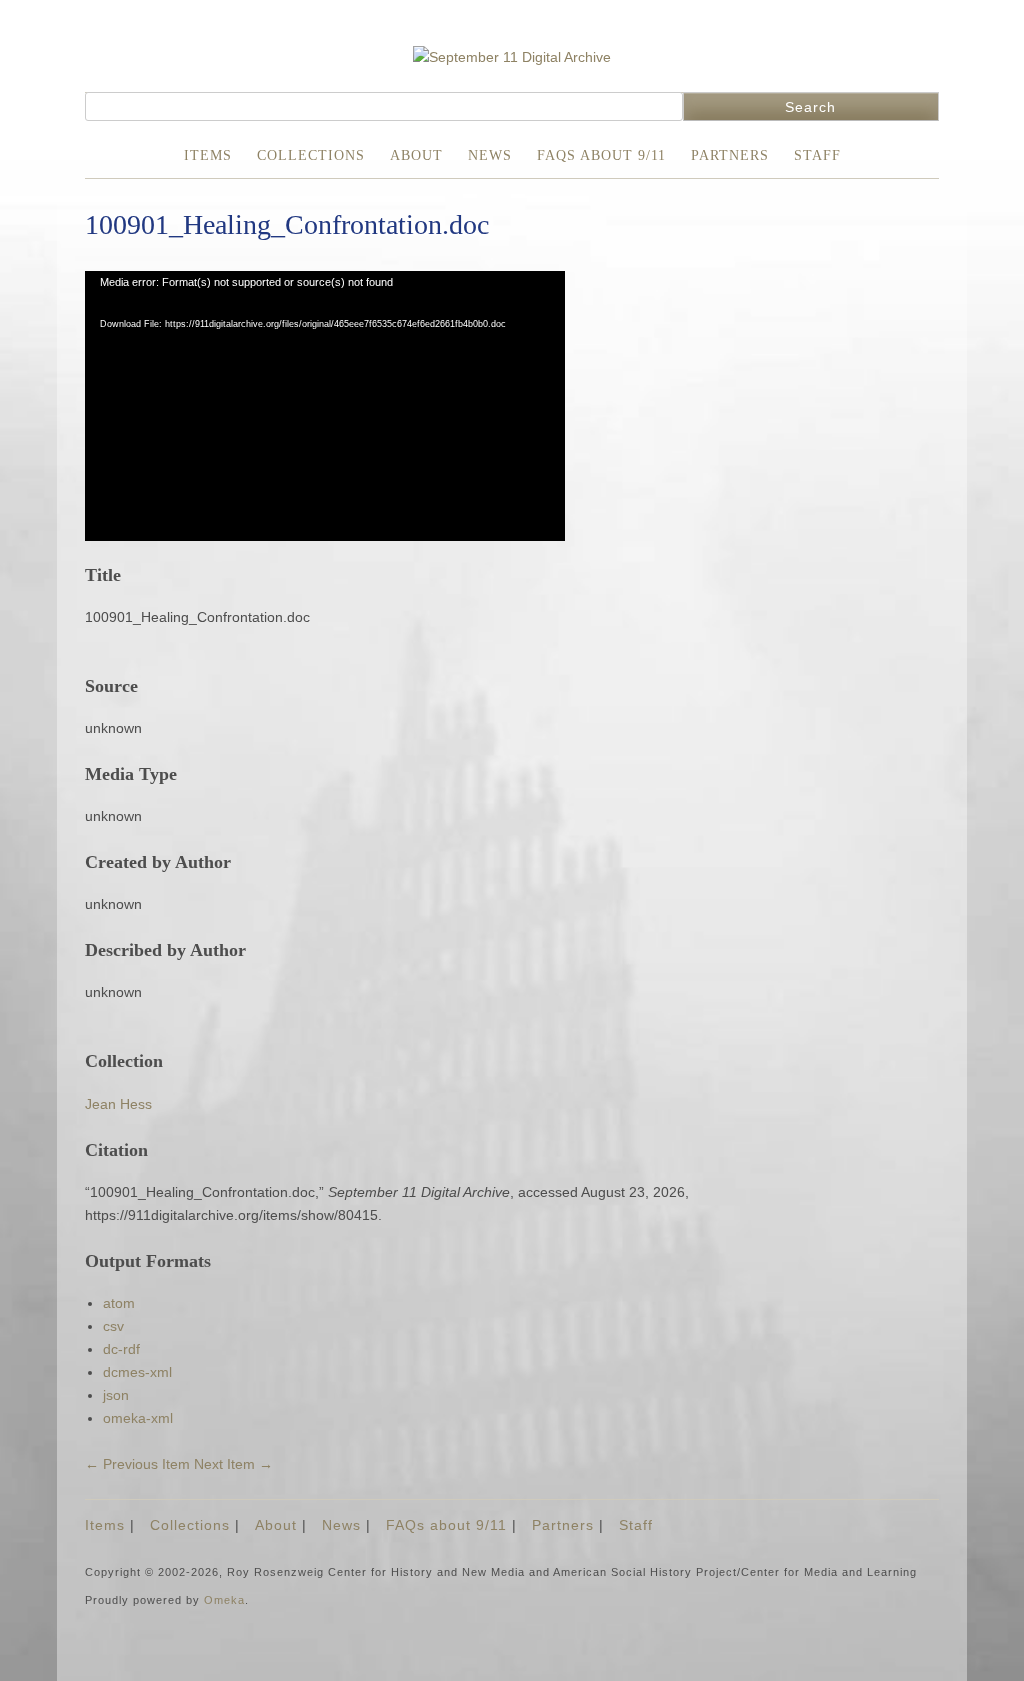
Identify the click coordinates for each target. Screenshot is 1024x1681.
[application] (325, 406)
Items (208, 155)
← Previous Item (137, 1464)
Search (810, 107)
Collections (311, 155)
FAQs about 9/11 (601, 155)
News (490, 155)
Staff (817, 155)
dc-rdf (121, 1349)
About (416, 155)
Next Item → (233, 1464)
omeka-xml (138, 1418)
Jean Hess (118, 1104)
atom (119, 1303)
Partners (730, 155)
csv (113, 1326)
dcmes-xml (137, 1372)
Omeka (224, 1600)
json (116, 1395)
